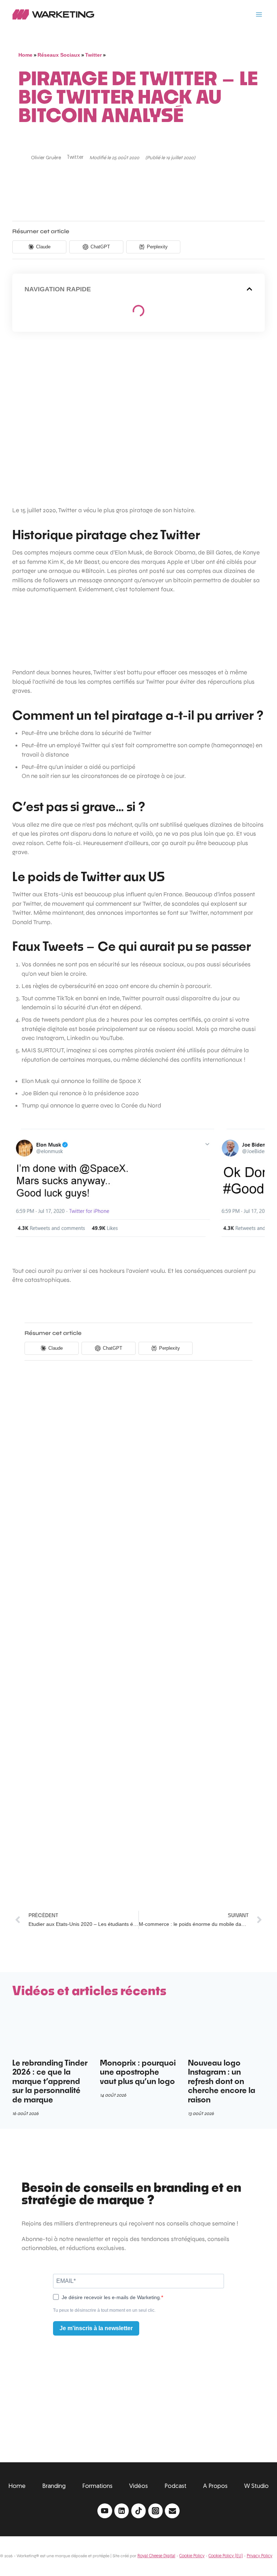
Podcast (175, 2486)
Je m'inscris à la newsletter (96, 2328)
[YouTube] (105, 2511)
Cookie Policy (192, 2556)
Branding (54, 2486)
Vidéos (138, 2486)
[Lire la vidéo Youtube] (138, 419)
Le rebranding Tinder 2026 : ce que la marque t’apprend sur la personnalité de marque (50, 2081)
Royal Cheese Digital (156, 2556)
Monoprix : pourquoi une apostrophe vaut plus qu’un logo (138, 2072)
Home (25, 55)
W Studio (256, 2486)
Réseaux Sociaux (59, 55)
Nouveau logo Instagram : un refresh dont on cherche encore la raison (222, 2081)
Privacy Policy (260, 2556)
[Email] (172, 2511)
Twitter (93, 55)
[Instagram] (156, 2511)
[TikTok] (139, 2511)
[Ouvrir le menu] (259, 14)
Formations (97, 2486)
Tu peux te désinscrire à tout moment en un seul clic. (104, 2310)
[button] (249, 289)
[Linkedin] (122, 2511)
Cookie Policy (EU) (226, 2556)
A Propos (215, 2486)
